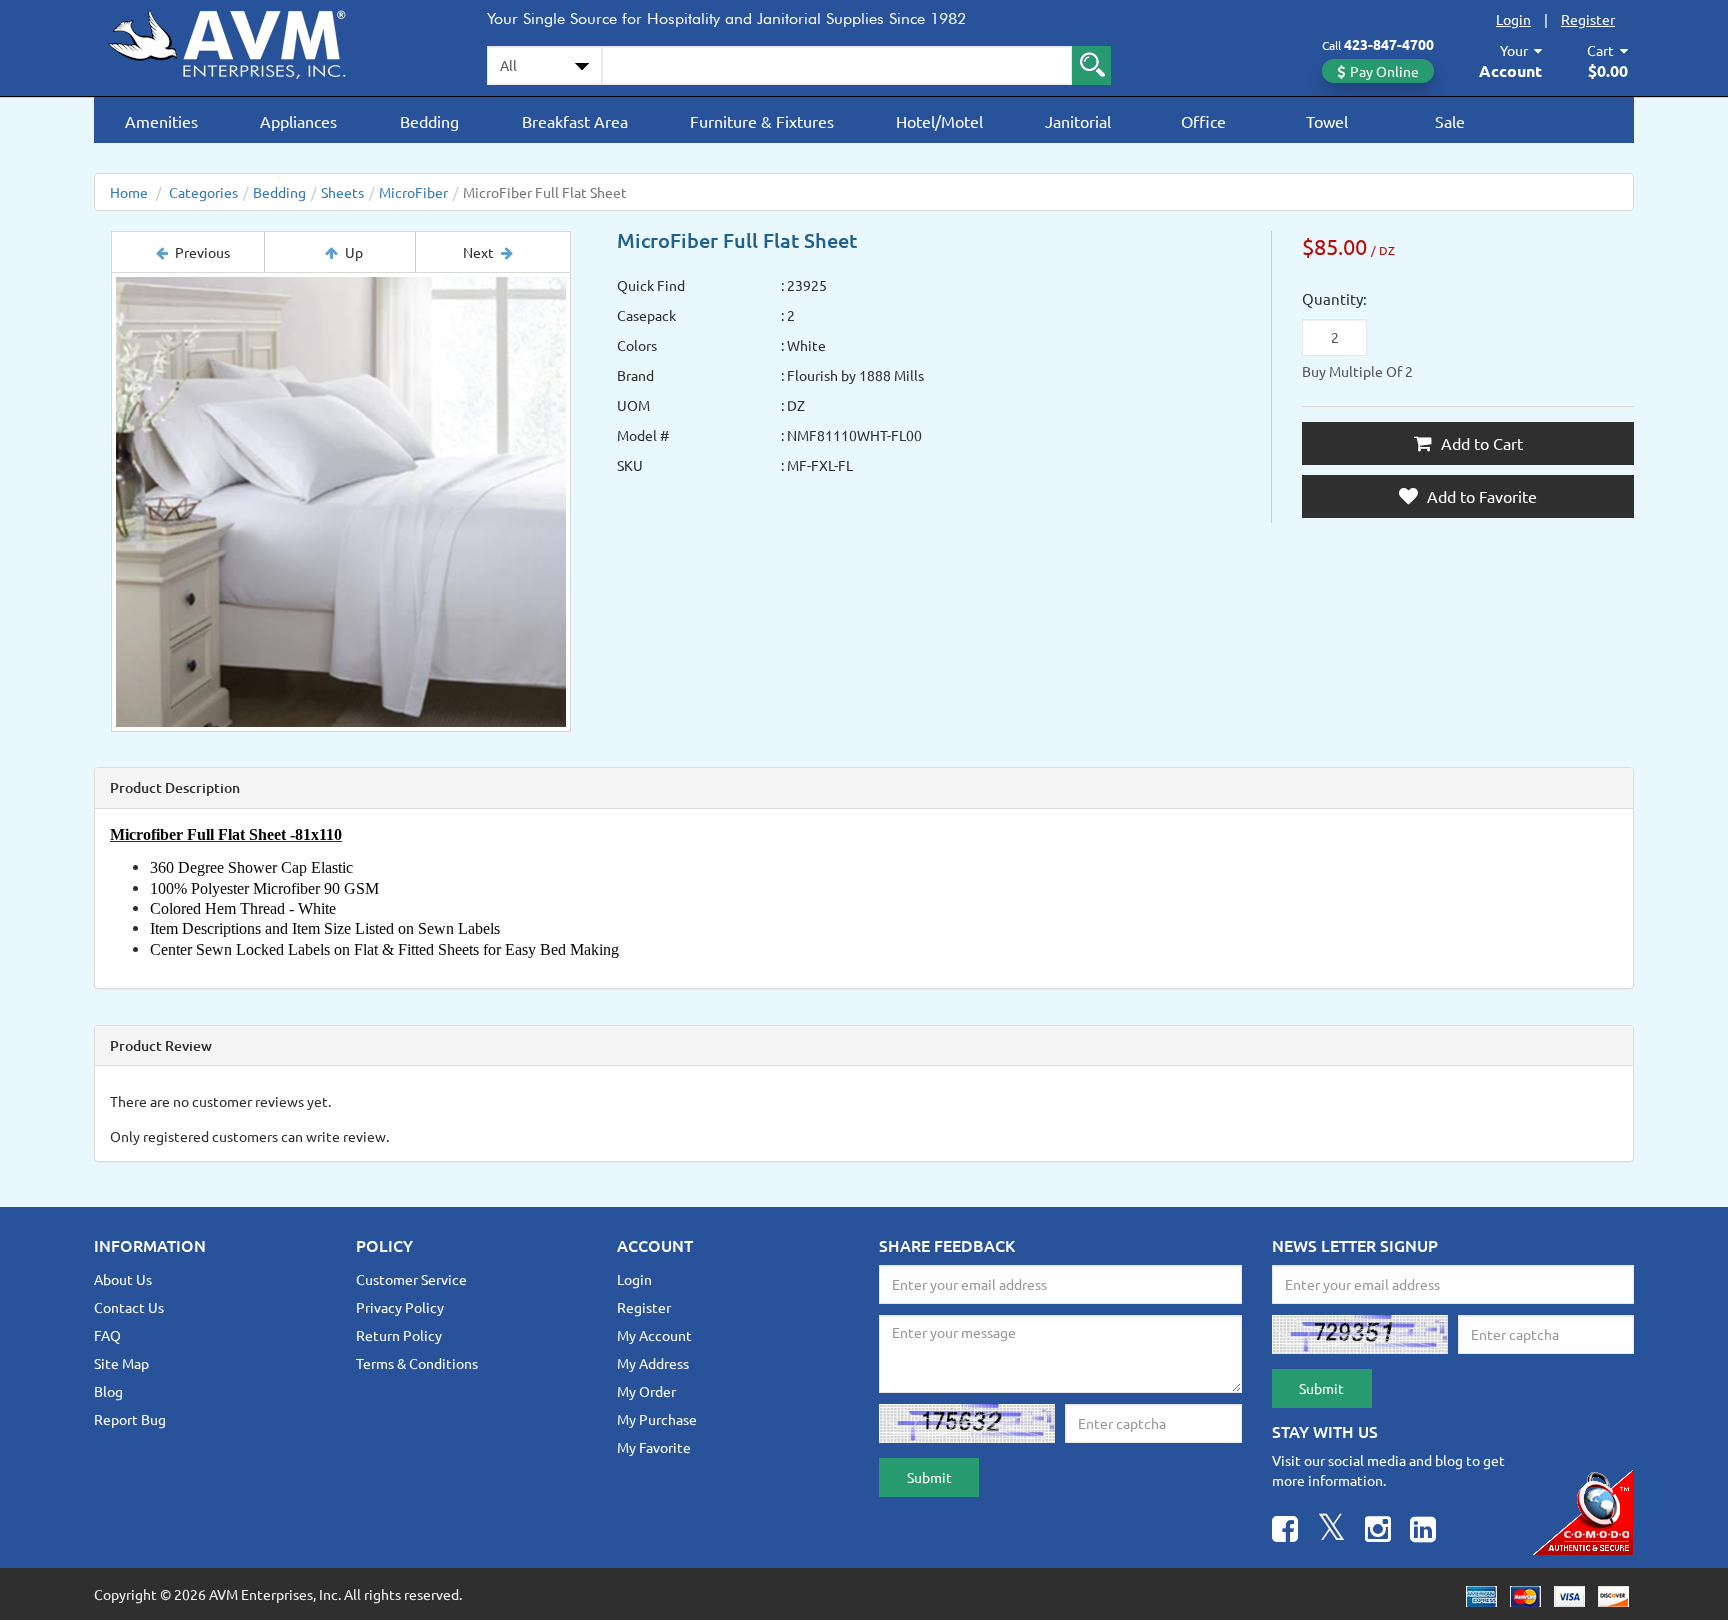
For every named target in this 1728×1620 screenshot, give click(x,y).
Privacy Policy (400, 1307)
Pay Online (1384, 71)
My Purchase (657, 1419)
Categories (203, 192)
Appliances (298, 121)
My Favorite (654, 1447)
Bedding (429, 121)
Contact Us (129, 1307)
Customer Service (411, 1279)
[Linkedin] (1423, 1531)
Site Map (121, 1363)
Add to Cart (1480, 443)
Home (129, 192)
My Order (646, 1391)
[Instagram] (1378, 1531)
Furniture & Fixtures (762, 121)
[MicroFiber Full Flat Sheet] (341, 502)
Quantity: (1334, 298)
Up (354, 252)
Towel (1327, 121)
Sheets (342, 192)
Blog (108, 1391)
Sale (1450, 121)
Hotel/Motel (939, 121)
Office (1203, 121)
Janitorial (1078, 121)
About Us (123, 1279)
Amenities (161, 121)
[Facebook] (1285, 1531)
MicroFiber (413, 192)
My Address (653, 1363)
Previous (202, 252)
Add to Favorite (1480, 496)
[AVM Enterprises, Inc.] (244, 41)
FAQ (107, 1335)
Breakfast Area (575, 121)
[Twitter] (1331, 1531)
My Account (654, 1335)
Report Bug (130, 1419)
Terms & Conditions (417, 1363)
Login (1513, 19)
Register (1588, 19)
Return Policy (399, 1335)
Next (478, 252)
